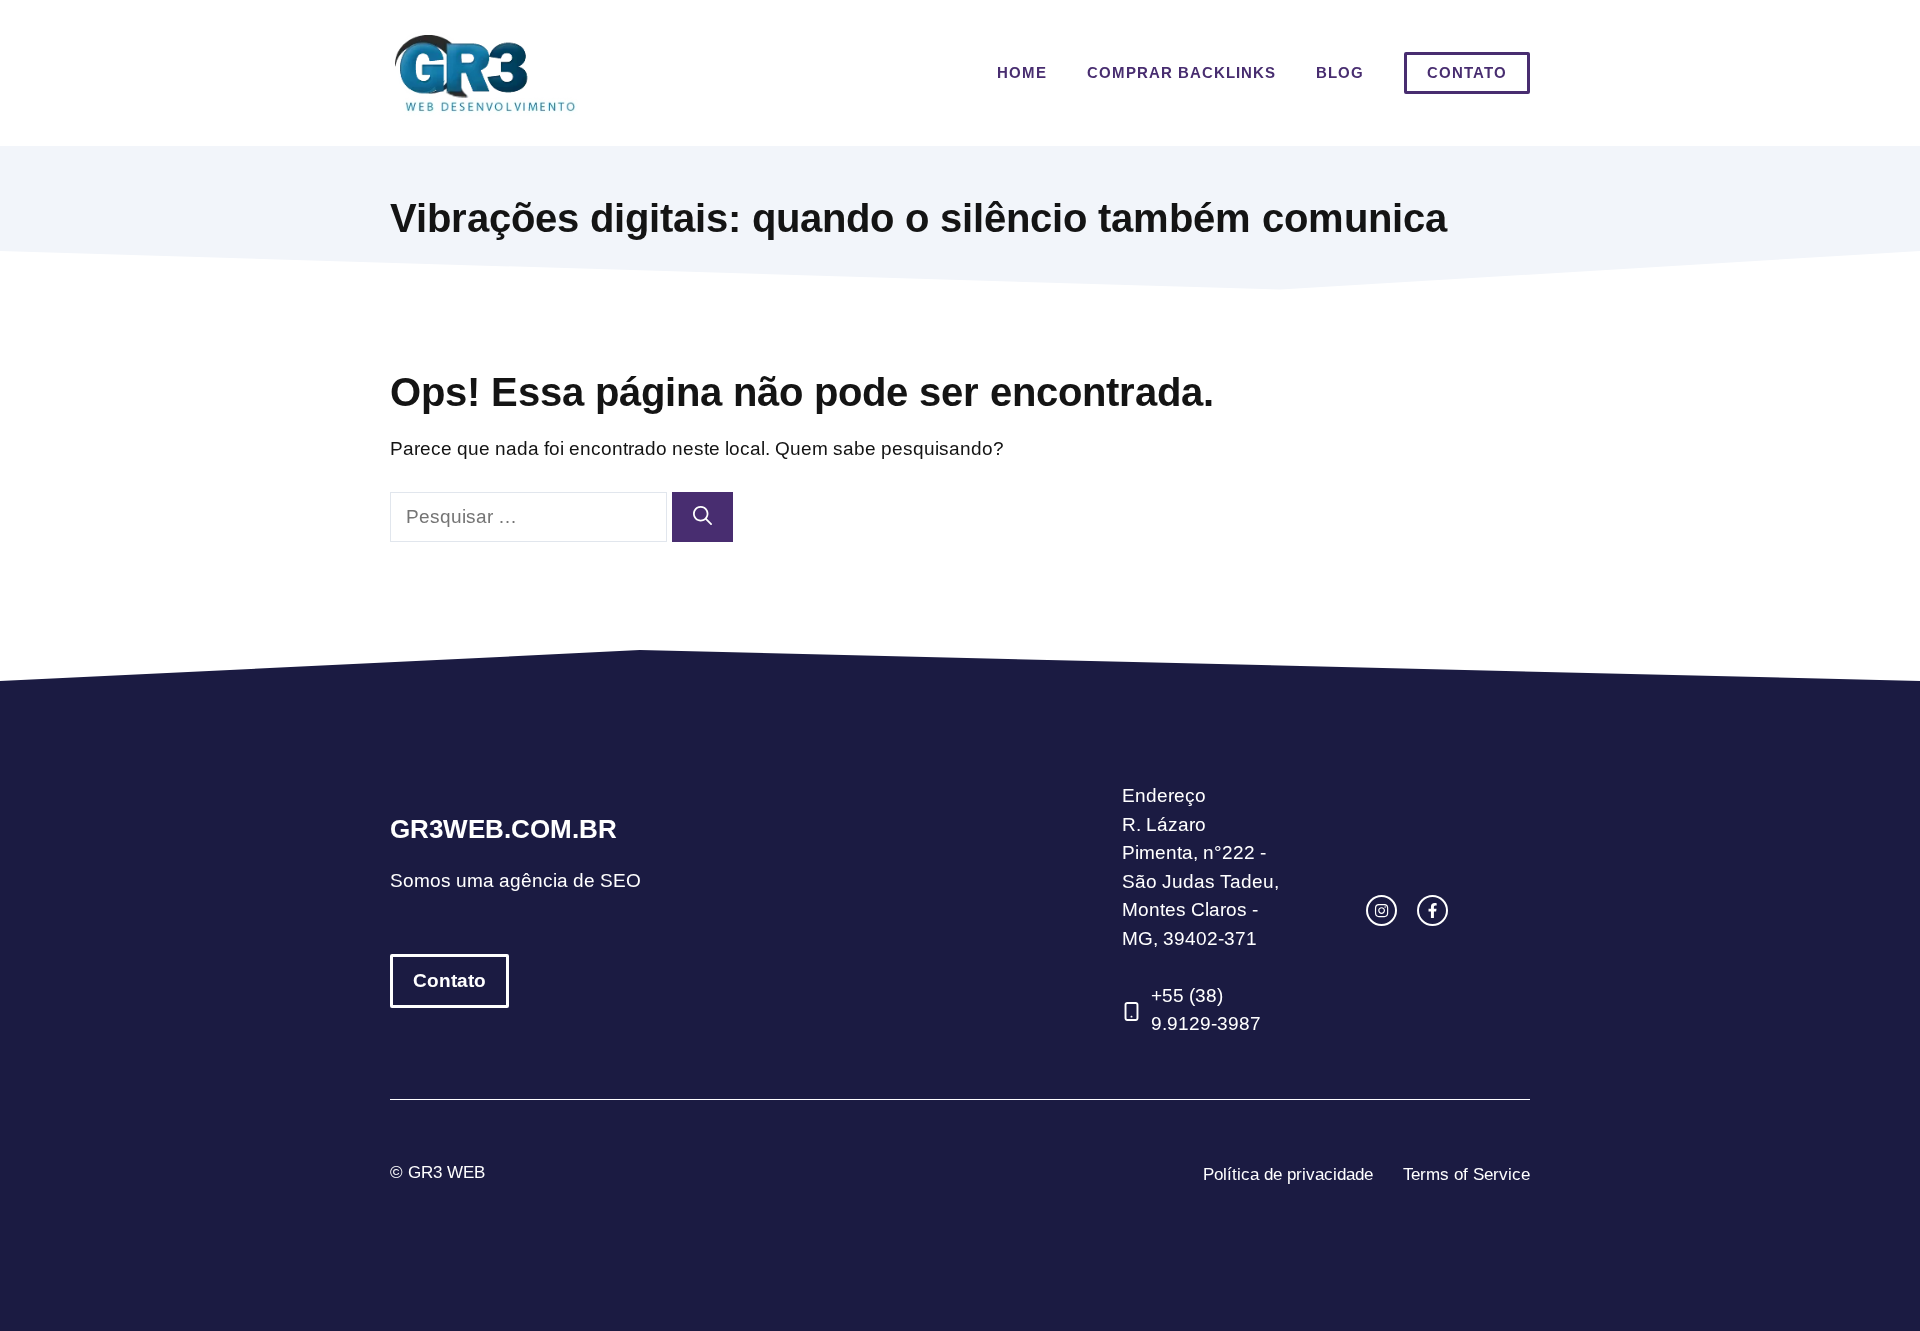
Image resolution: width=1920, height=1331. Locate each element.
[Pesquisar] (702, 517)
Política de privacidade (1288, 1174)
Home (1022, 72)
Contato (1467, 72)
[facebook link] (1432, 910)
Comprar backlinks (1181, 72)
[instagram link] (1381, 910)
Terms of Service (1466, 1174)
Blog (1340, 72)
